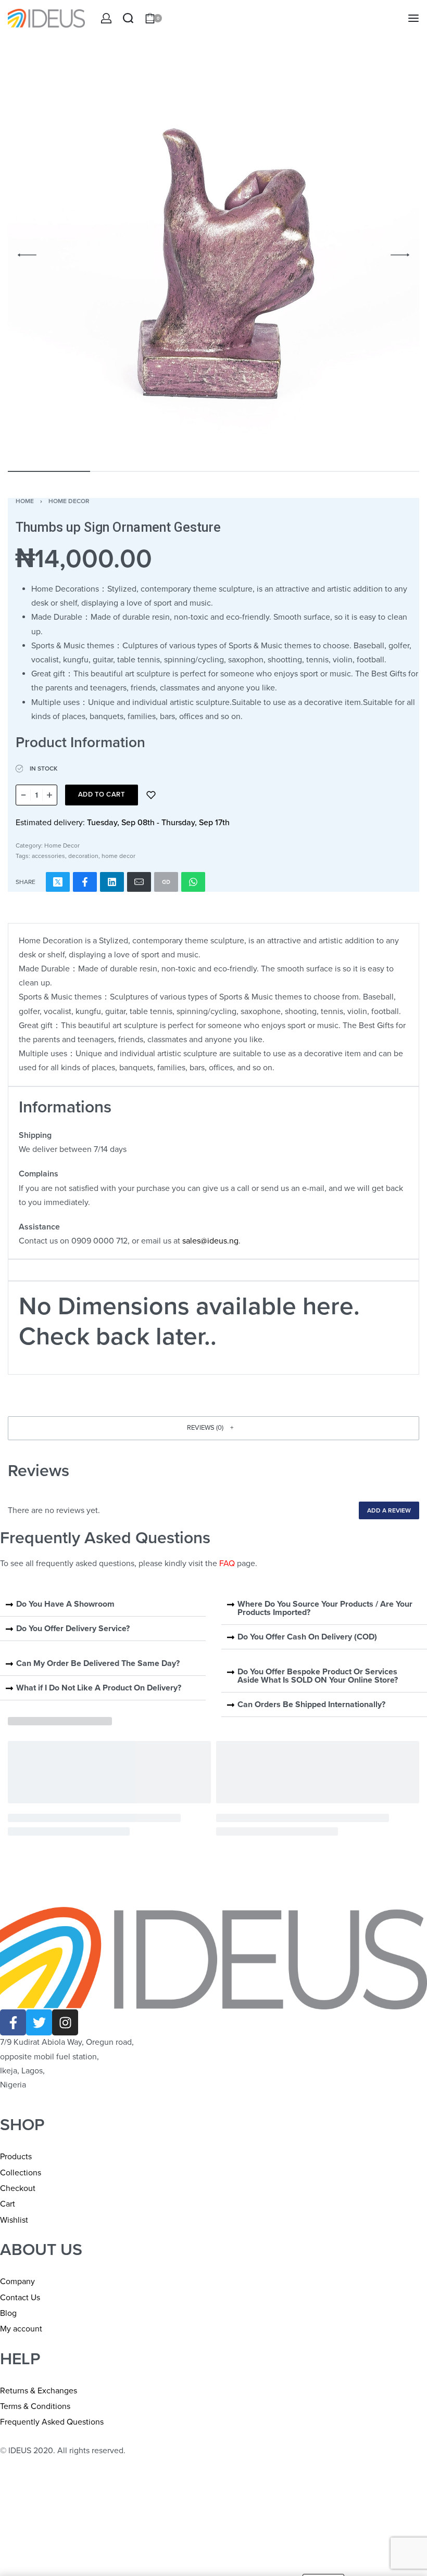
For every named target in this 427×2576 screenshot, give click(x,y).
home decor (118, 856)
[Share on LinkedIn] (112, 882)
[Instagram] (65, 2022)
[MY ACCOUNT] (106, 18)
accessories (48, 856)
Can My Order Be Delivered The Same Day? (98, 1663)
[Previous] (27, 255)
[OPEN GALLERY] (213, 255)
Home (25, 501)
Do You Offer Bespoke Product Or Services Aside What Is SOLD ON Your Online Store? (318, 1676)
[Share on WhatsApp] (193, 882)
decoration (83, 856)
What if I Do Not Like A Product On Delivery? (99, 1688)
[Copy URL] (166, 882)
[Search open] (128, 18)
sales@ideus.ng (210, 1241)
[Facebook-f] (13, 2022)
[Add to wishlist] (151, 795)
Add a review (389, 1510)
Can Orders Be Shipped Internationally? (311, 1704)
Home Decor (69, 501)
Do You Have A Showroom (65, 1604)
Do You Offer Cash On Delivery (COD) (307, 1637)
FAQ (227, 1563)
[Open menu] (413, 18)
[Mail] (139, 882)
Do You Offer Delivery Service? (73, 1629)
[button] (213, 1428)
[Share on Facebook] (85, 882)
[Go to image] (49, 471)
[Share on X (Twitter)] (58, 882)
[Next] (400, 255)
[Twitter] (39, 2022)
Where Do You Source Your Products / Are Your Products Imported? (325, 1608)
